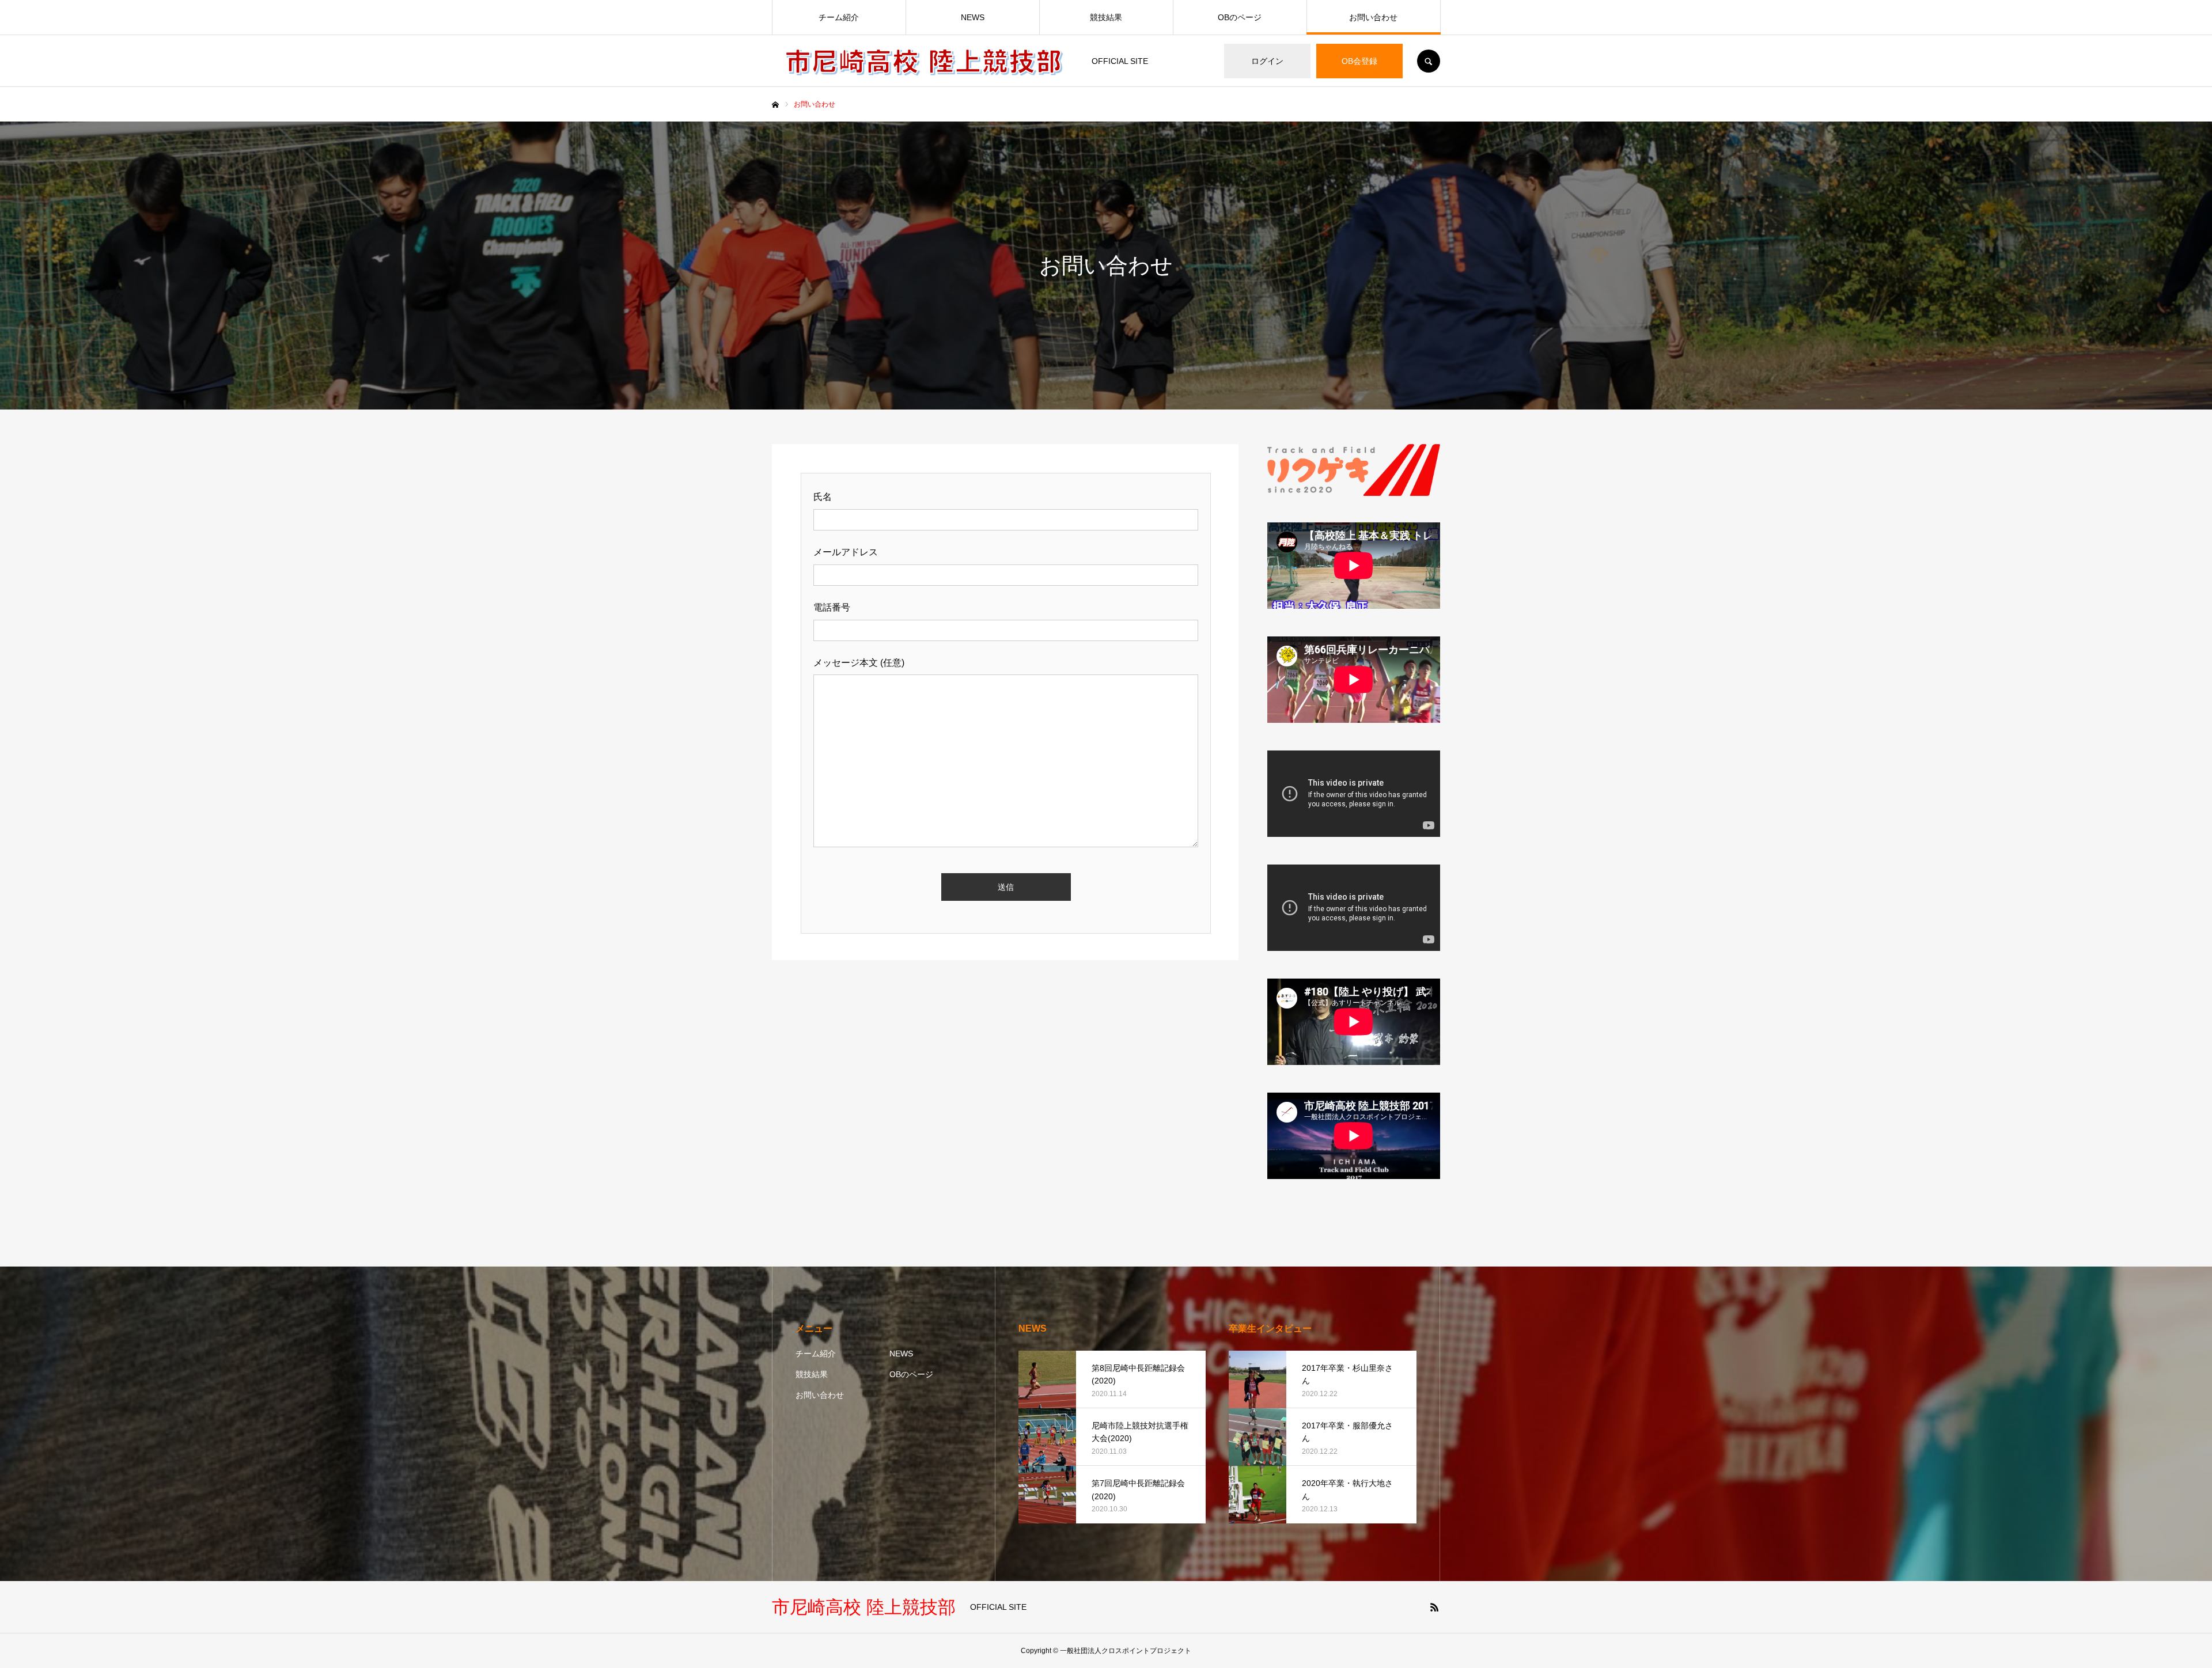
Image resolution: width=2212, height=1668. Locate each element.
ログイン (1267, 61)
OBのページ (1240, 17)
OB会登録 (1359, 61)
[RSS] (1434, 1607)
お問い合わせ (1373, 17)
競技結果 (1106, 17)
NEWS (973, 17)
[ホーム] (775, 105)
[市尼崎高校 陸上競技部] (925, 61)
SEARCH (1429, 61)
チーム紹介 (839, 17)
